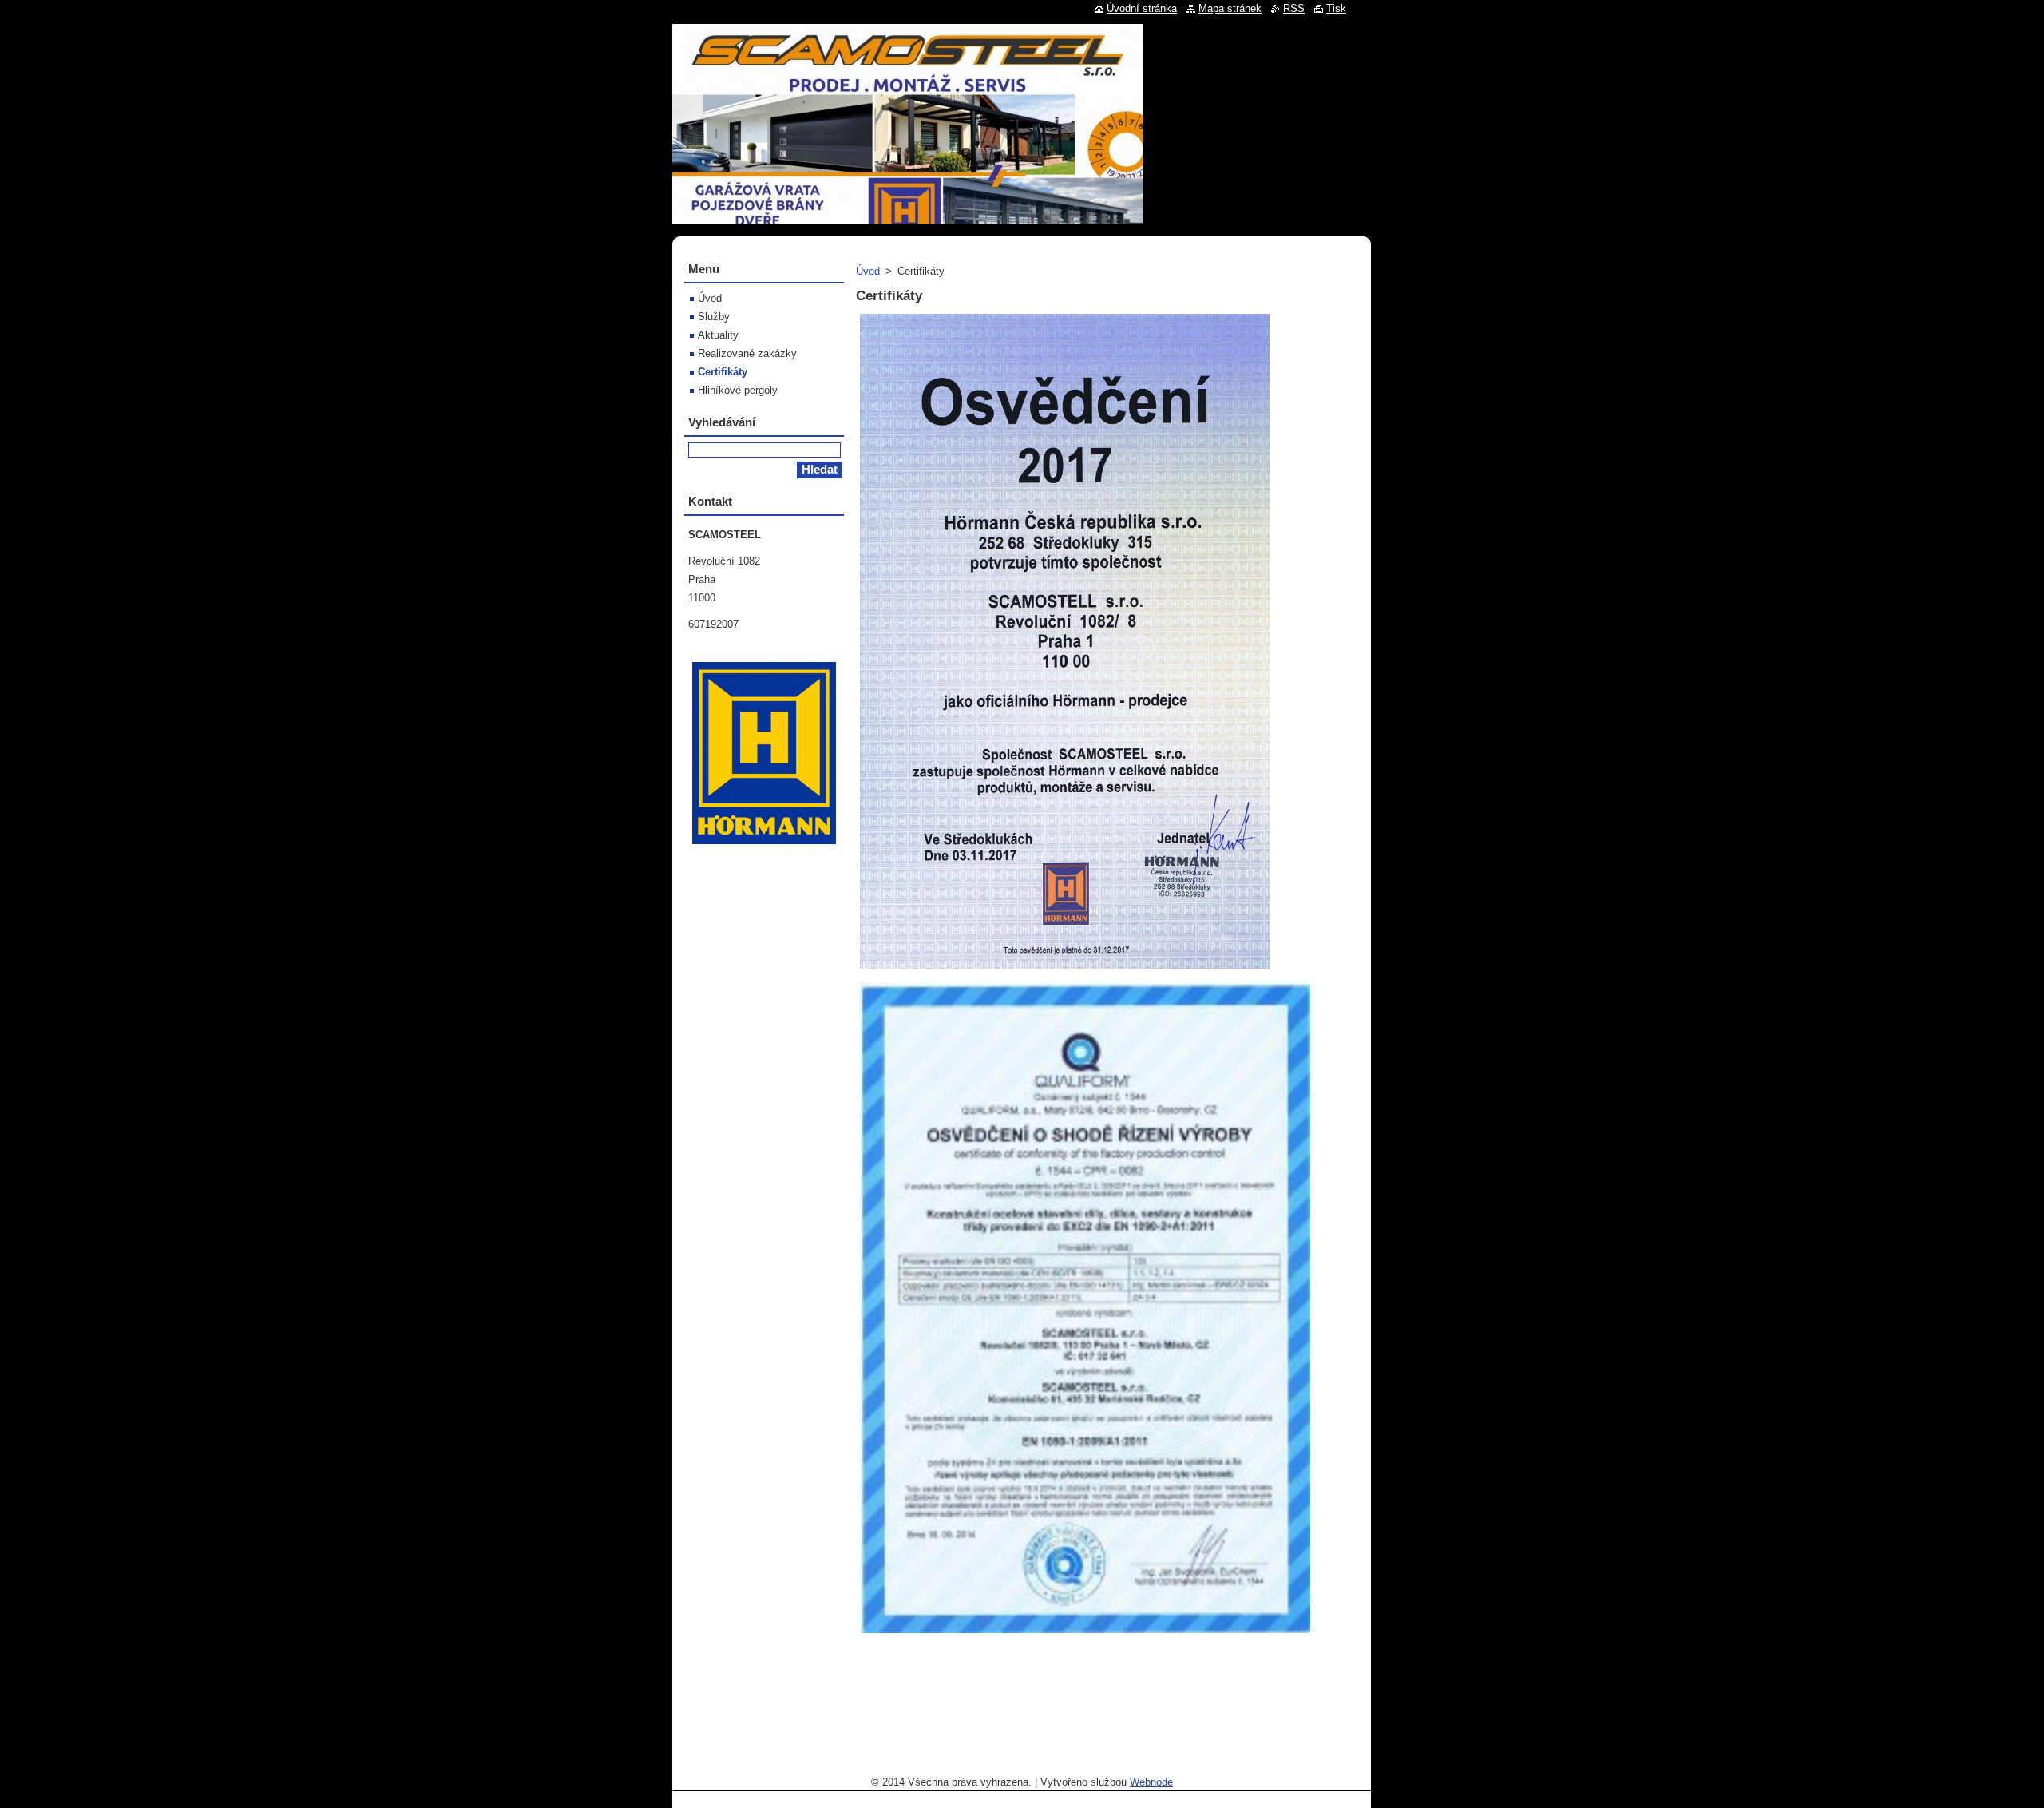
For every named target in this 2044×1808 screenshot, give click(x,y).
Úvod (868, 271)
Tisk (1336, 8)
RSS (1294, 8)
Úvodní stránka (1142, 8)
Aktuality (718, 335)
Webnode (1151, 1782)
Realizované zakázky (747, 353)
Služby (714, 317)
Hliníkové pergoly (738, 390)
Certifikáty (723, 372)
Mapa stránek (1230, 8)
